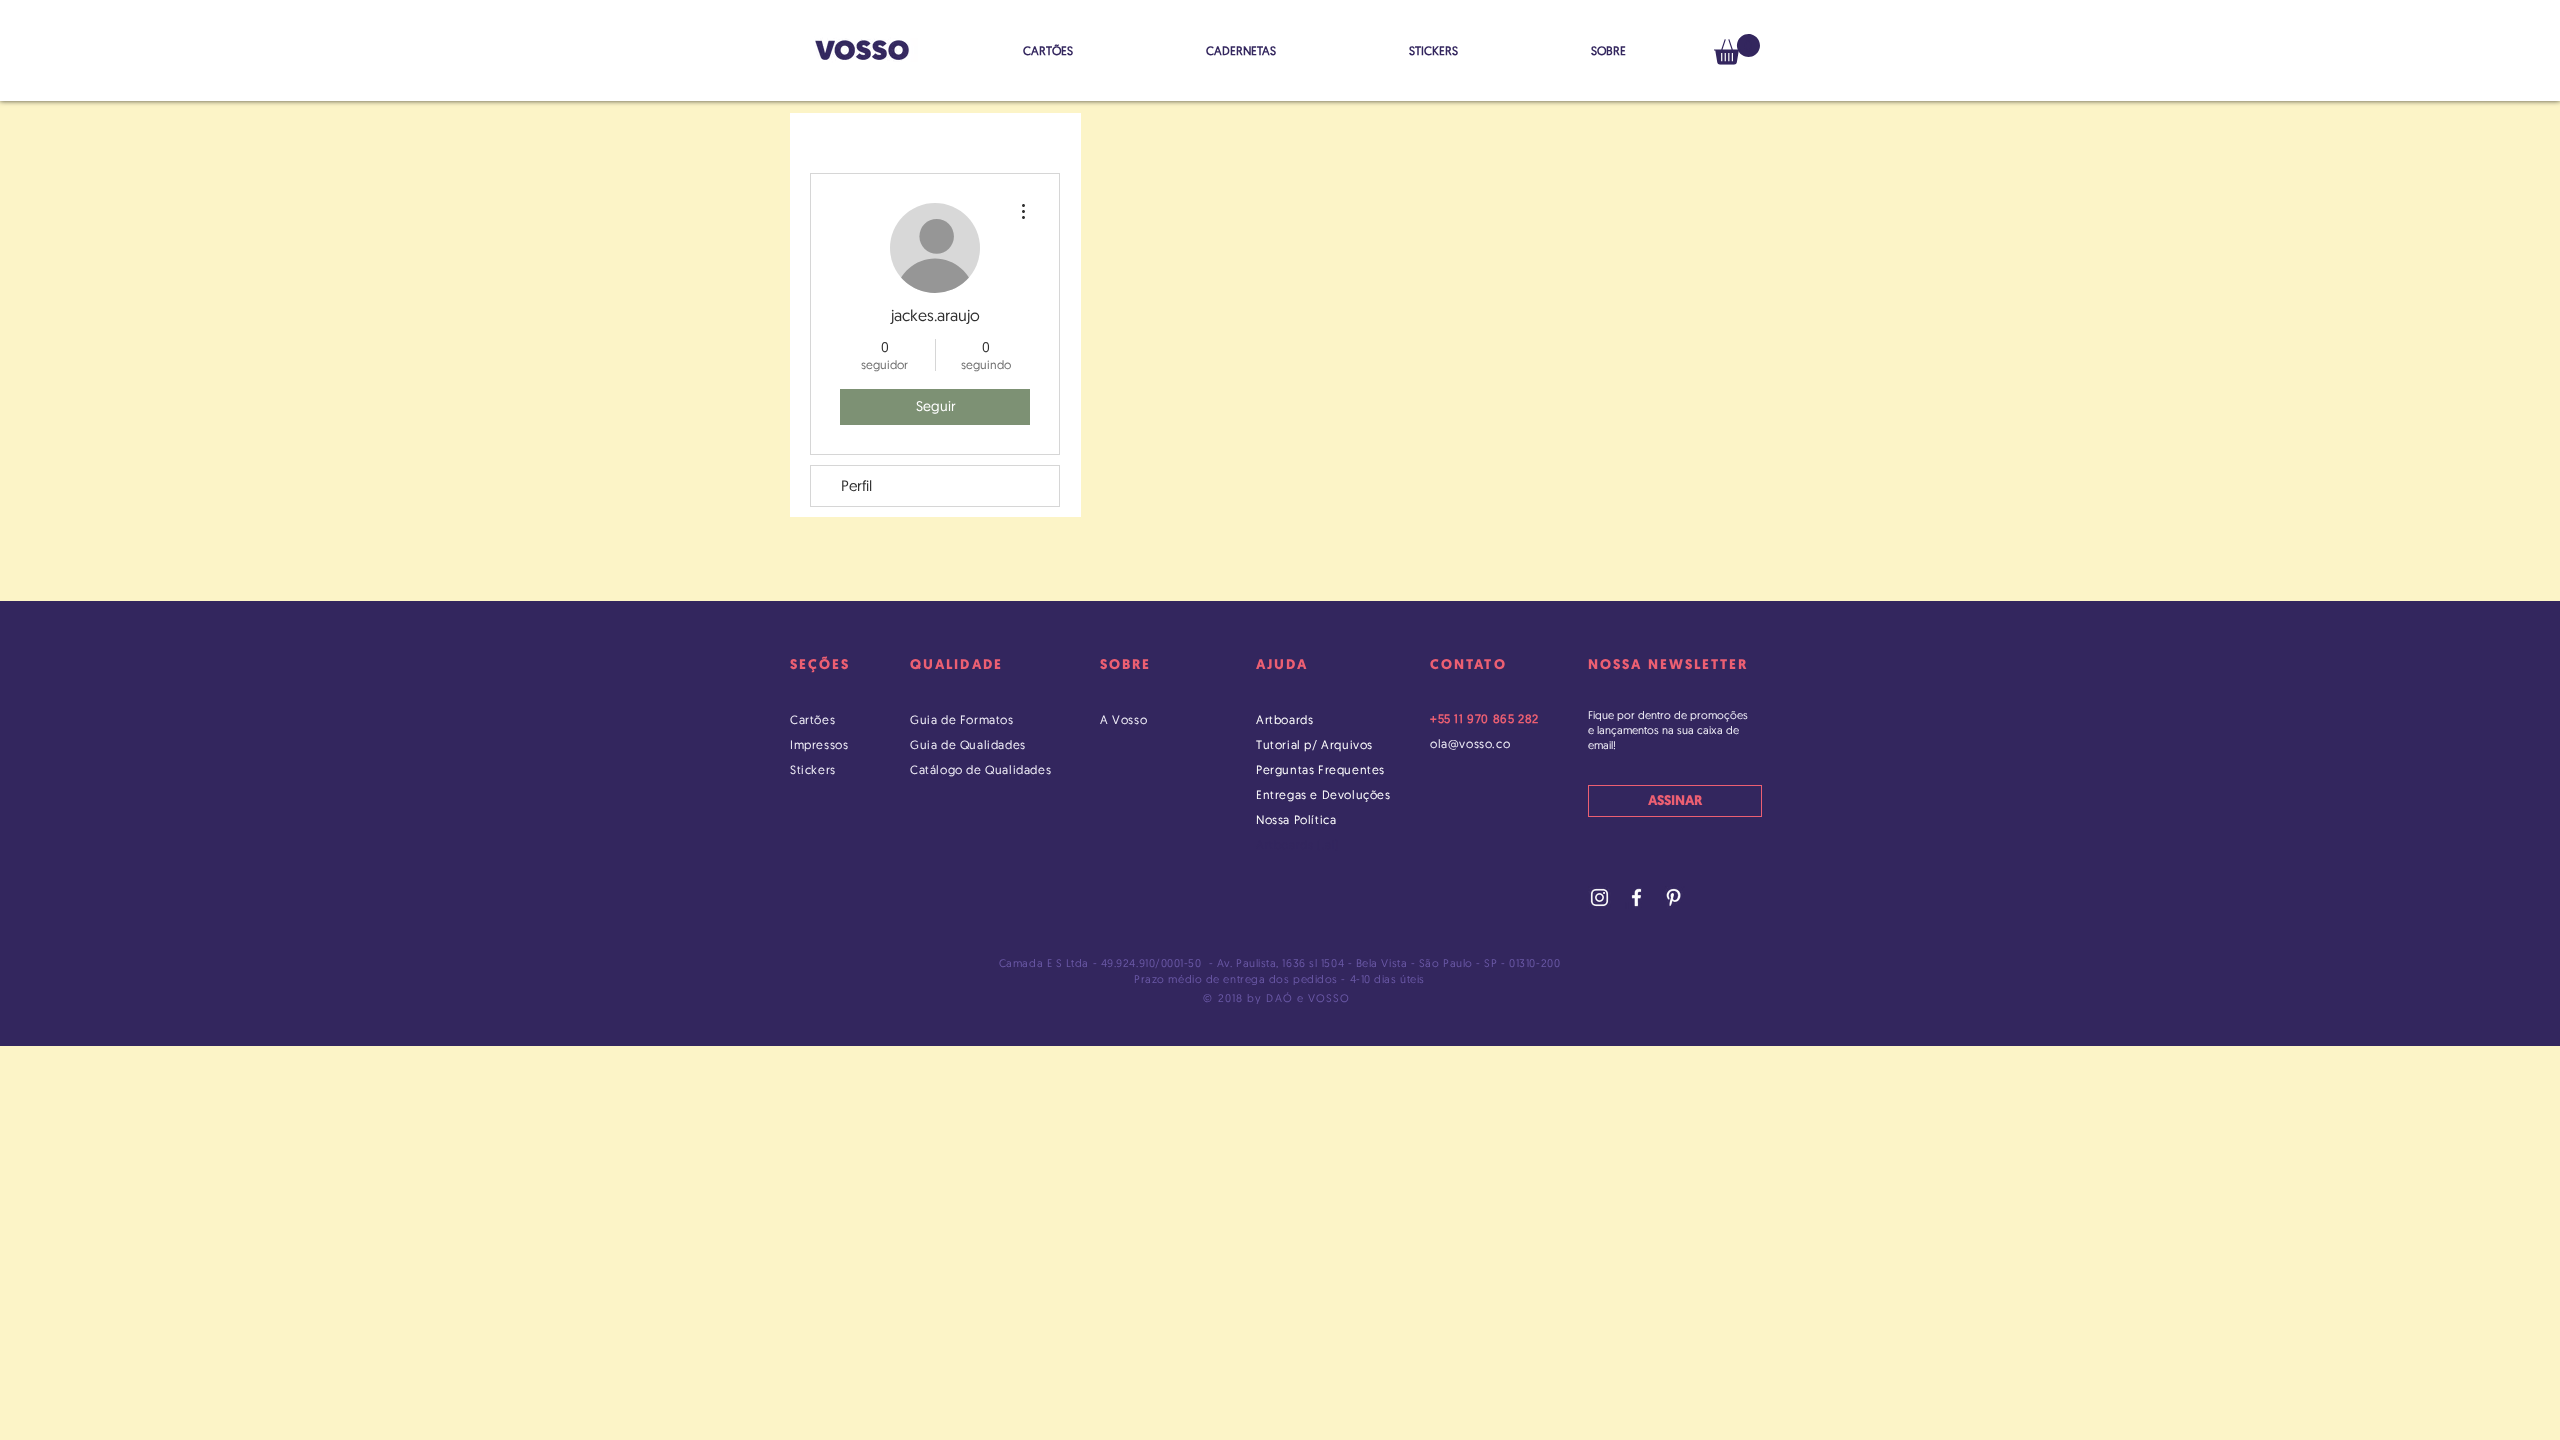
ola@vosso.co (1470, 743)
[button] (1737, 49)
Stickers (813, 769)
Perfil (856, 485)
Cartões (812, 719)
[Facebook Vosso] (1636, 897)
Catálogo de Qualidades (980, 769)
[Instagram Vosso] (1599, 897)
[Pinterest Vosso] (1673, 897)
